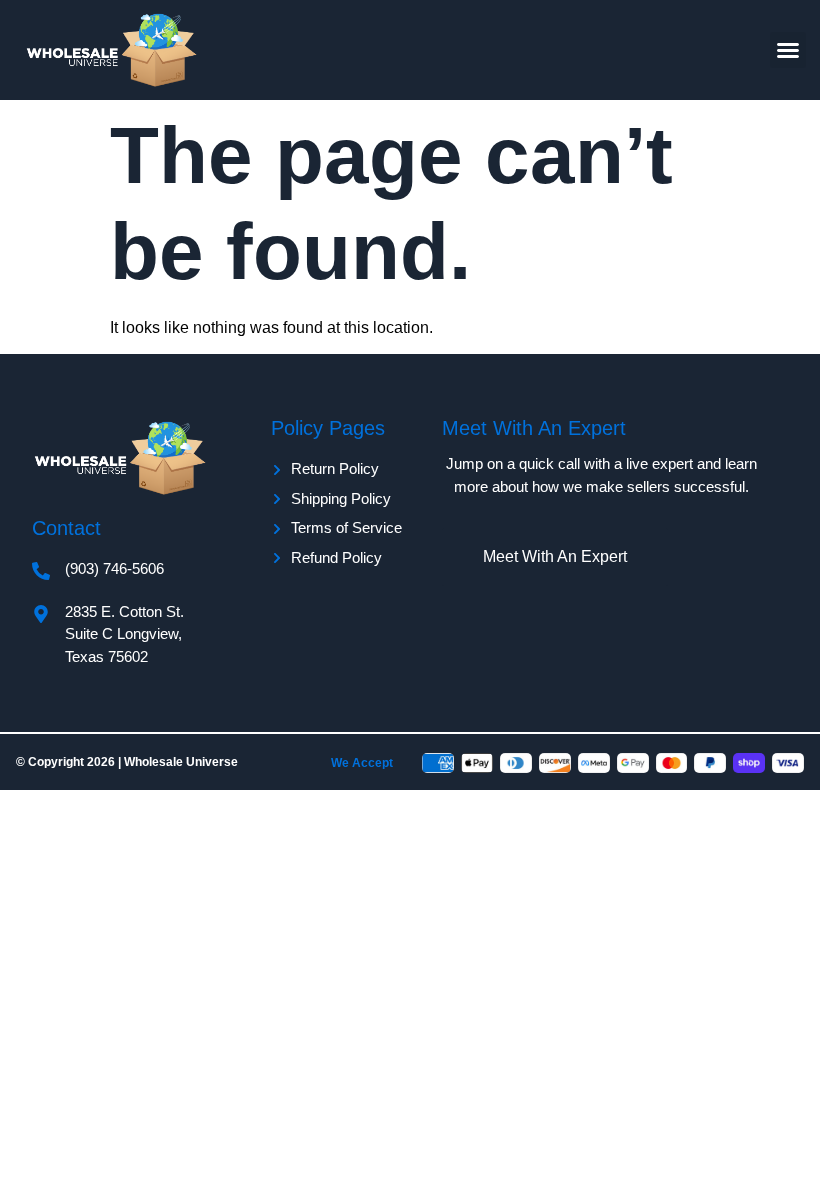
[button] (788, 50)
